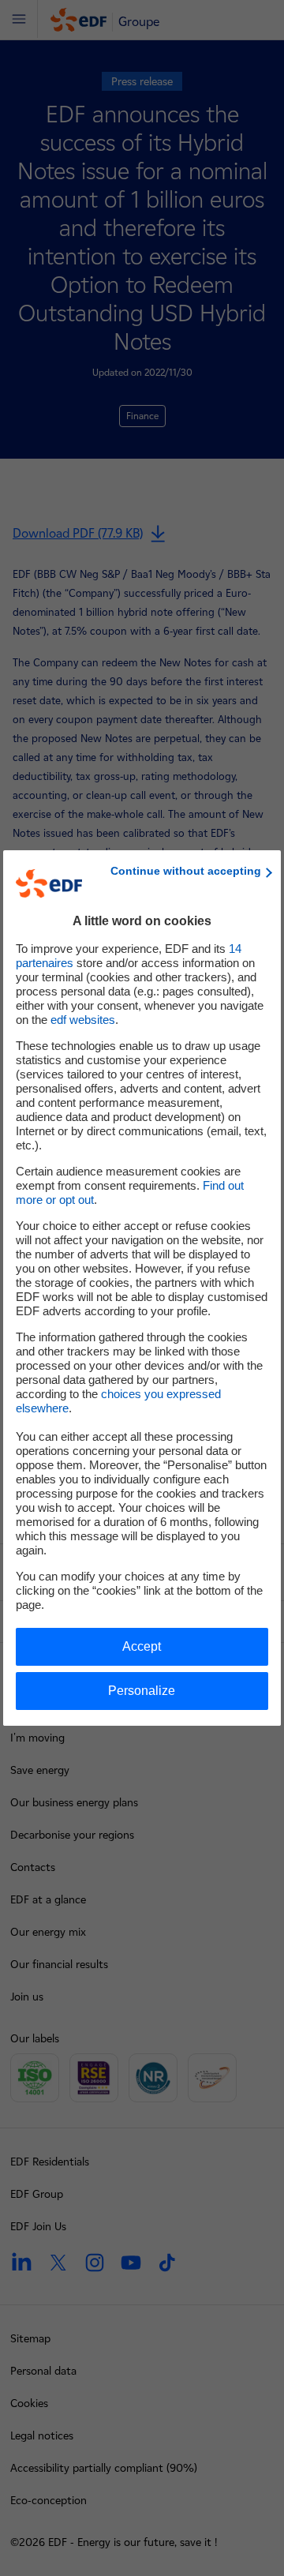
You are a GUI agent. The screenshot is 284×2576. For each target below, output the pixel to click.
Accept (142, 1646)
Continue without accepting (186, 871)
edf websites (83, 1020)
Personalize (142, 1691)
